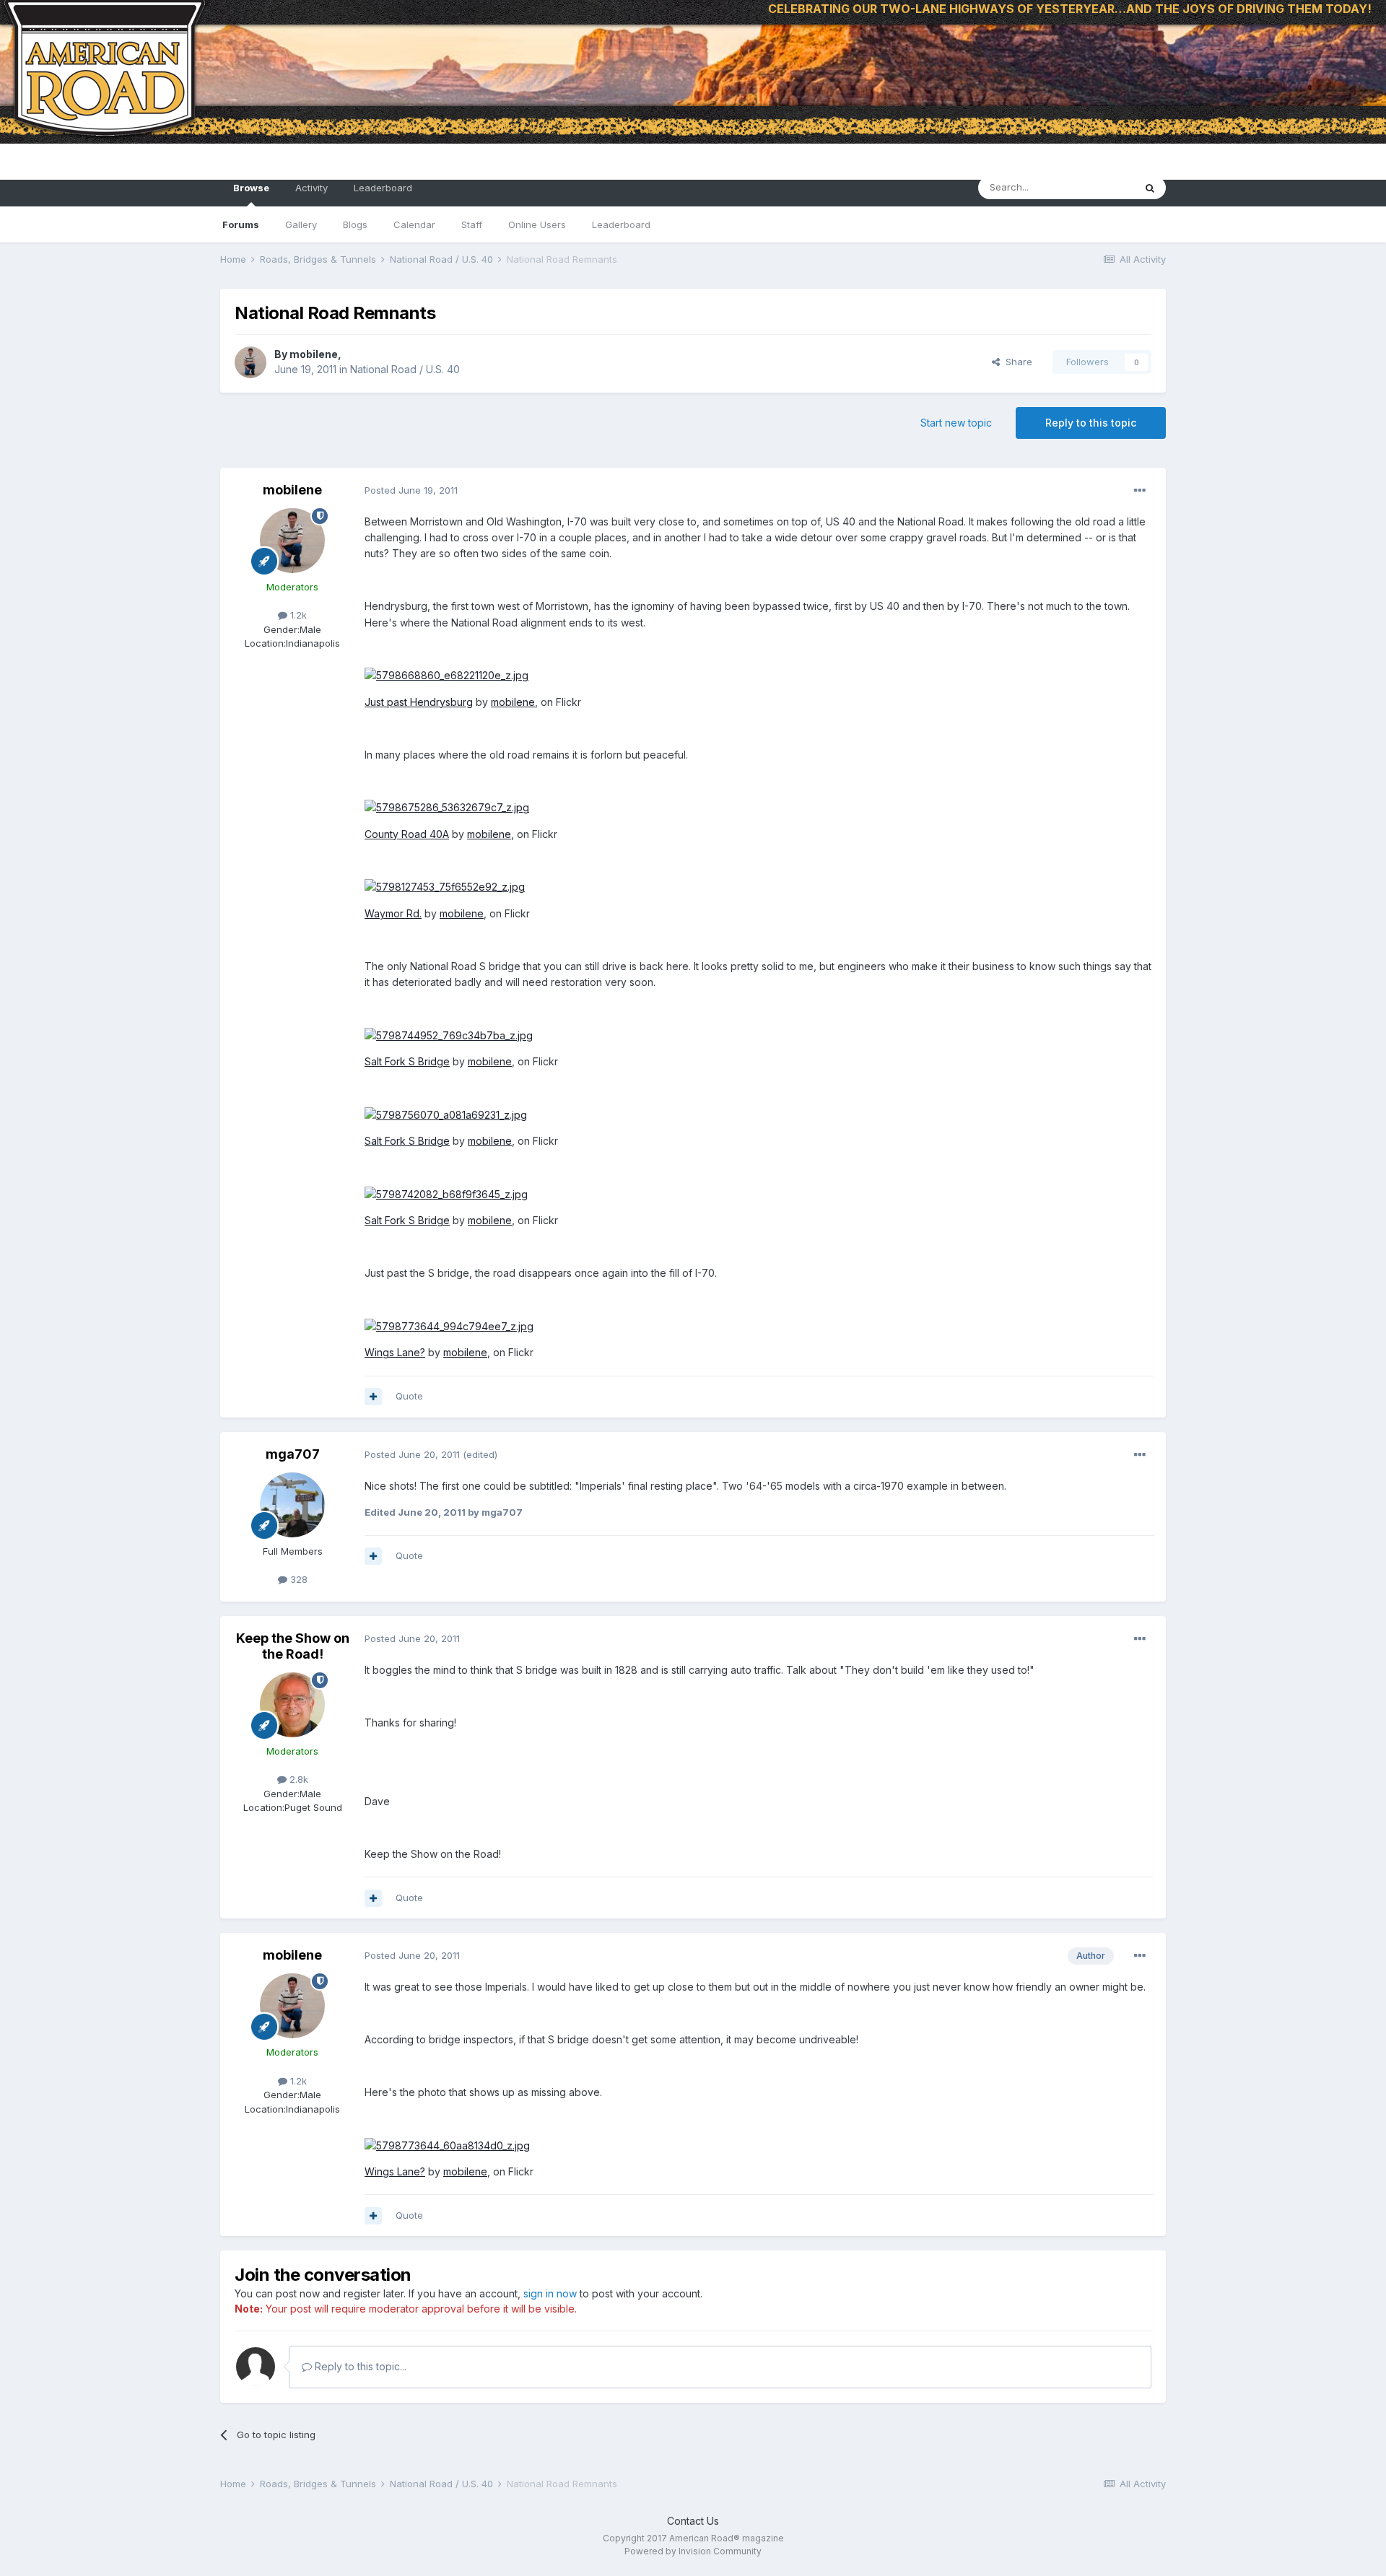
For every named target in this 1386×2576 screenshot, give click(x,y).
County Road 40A (407, 834)
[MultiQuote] (373, 1397)
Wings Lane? (395, 1352)
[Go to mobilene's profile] (250, 362)
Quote (409, 1396)
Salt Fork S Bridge (407, 1061)
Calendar (414, 224)
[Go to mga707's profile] (292, 1505)
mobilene (314, 354)
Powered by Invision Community (693, 2551)
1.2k (297, 615)
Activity (311, 188)
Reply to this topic (1091, 423)
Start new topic (956, 423)
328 (297, 1579)
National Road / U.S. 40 (405, 369)
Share (1016, 362)
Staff (472, 224)
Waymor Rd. (393, 913)
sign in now (550, 2293)
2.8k (297, 1779)
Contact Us (693, 2521)
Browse (251, 188)
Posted (411, 490)
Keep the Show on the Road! (293, 1646)
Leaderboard (621, 224)
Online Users (537, 224)
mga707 (293, 1454)
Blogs (355, 224)
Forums (241, 224)
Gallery (301, 224)
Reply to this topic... (359, 2366)
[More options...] (1140, 491)
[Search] (1150, 188)
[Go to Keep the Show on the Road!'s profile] (292, 1705)
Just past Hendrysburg (419, 702)
